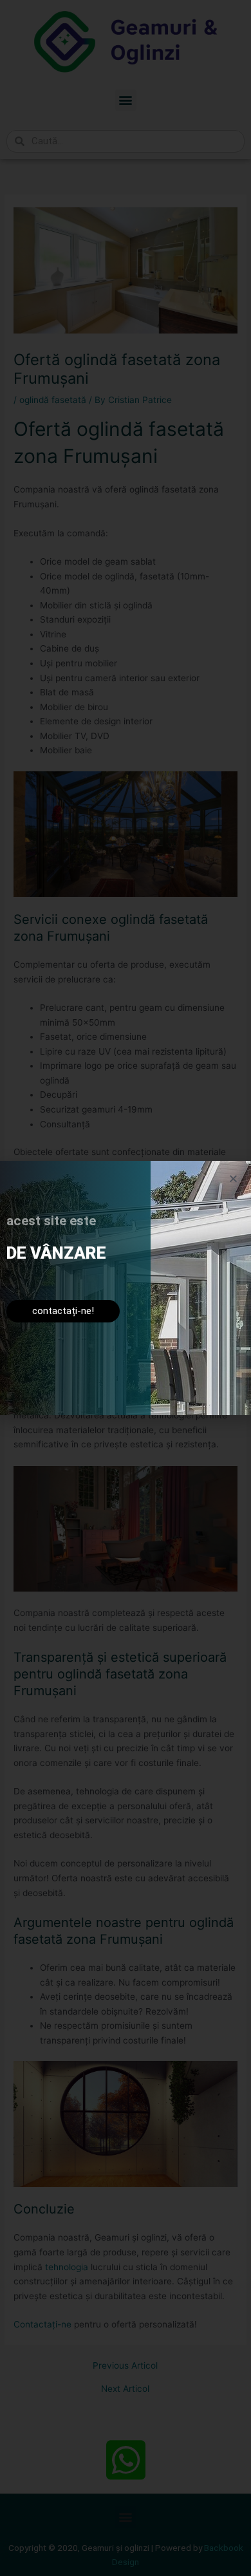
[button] (233, 1179)
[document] (126, 1288)
